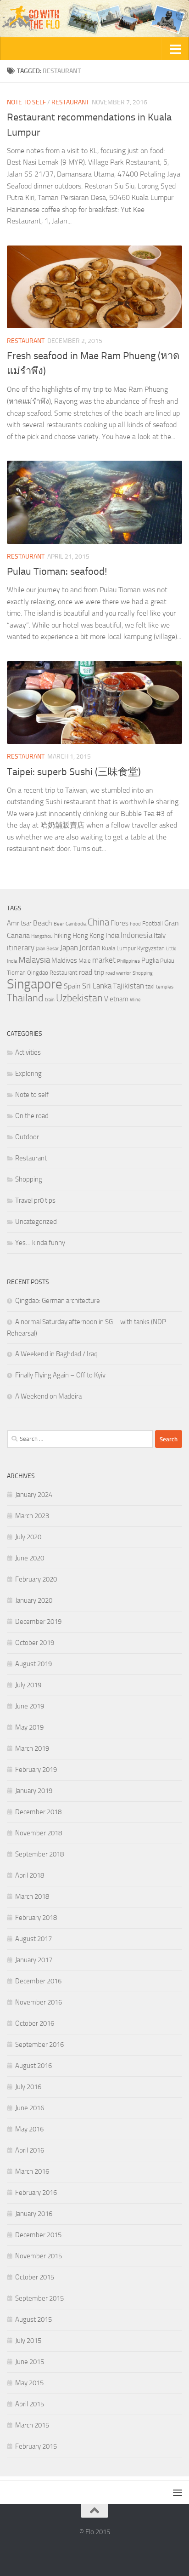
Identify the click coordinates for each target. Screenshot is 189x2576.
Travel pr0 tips (35, 1200)
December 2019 (38, 1622)
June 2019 (30, 1706)
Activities (28, 1052)
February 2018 (36, 1918)
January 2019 (34, 1791)
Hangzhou (42, 936)
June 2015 (30, 2362)
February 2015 (36, 2446)
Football (153, 923)
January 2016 (34, 2214)
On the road (32, 1116)
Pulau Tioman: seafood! (57, 571)
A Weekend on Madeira (48, 1396)
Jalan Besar (47, 949)
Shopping (143, 973)
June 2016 (30, 2108)
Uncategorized (36, 1222)
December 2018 (38, 1812)
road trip (92, 972)
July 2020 (28, 1537)
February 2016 (36, 2193)
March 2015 (32, 2425)
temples (165, 987)
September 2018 (39, 1854)
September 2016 (39, 2045)
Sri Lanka (97, 986)
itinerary (21, 948)
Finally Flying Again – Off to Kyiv (60, 1375)
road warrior (118, 973)
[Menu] (178, 2492)
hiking (63, 936)
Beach (43, 923)
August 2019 (33, 1664)
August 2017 (33, 1939)
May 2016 (29, 2129)
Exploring (28, 1074)
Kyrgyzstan (151, 948)
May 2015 (29, 2383)
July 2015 (28, 2341)
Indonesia (136, 935)
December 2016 (38, 1981)
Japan (69, 948)
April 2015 (30, 2404)
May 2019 (29, 1727)
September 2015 (39, 2298)
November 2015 (39, 2256)
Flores (120, 923)
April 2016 (30, 2150)
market (104, 960)
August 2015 (33, 2319)
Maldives (64, 960)
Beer (59, 924)
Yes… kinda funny (40, 1243)
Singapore (35, 984)
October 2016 (35, 2023)
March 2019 (32, 1748)
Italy (160, 936)
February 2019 (36, 1770)
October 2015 (35, 2277)
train (50, 1000)
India (112, 936)
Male (85, 961)
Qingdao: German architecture (58, 1301)
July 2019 (28, 1685)
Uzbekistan (79, 998)
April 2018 (30, 1875)
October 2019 (35, 1643)
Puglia (150, 960)
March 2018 (32, 1896)
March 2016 (32, 2171)
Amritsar (19, 923)
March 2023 (32, 1516)
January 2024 (34, 1495)
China (98, 922)
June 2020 (30, 1558)
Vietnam (116, 999)
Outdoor (27, 1137)
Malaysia (34, 960)
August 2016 (33, 2066)
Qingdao (38, 973)
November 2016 (39, 2002)
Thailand (25, 998)
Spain (72, 986)
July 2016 (28, 2087)
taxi (150, 986)
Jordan (90, 948)
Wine (135, 1000)
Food (135, 924)
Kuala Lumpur (119, 948)
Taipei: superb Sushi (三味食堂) (74, 772)
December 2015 (38, 2235)
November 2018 (39, 1833)
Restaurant (70, 102)
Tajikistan (128, 986)
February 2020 (36, 1579)
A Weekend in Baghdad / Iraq (56, 1354)
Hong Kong (88, 936)
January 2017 (34, 1960)
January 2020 (34, 1600)
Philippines (128, 961)
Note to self (26, 102)
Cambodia (76, 924)
